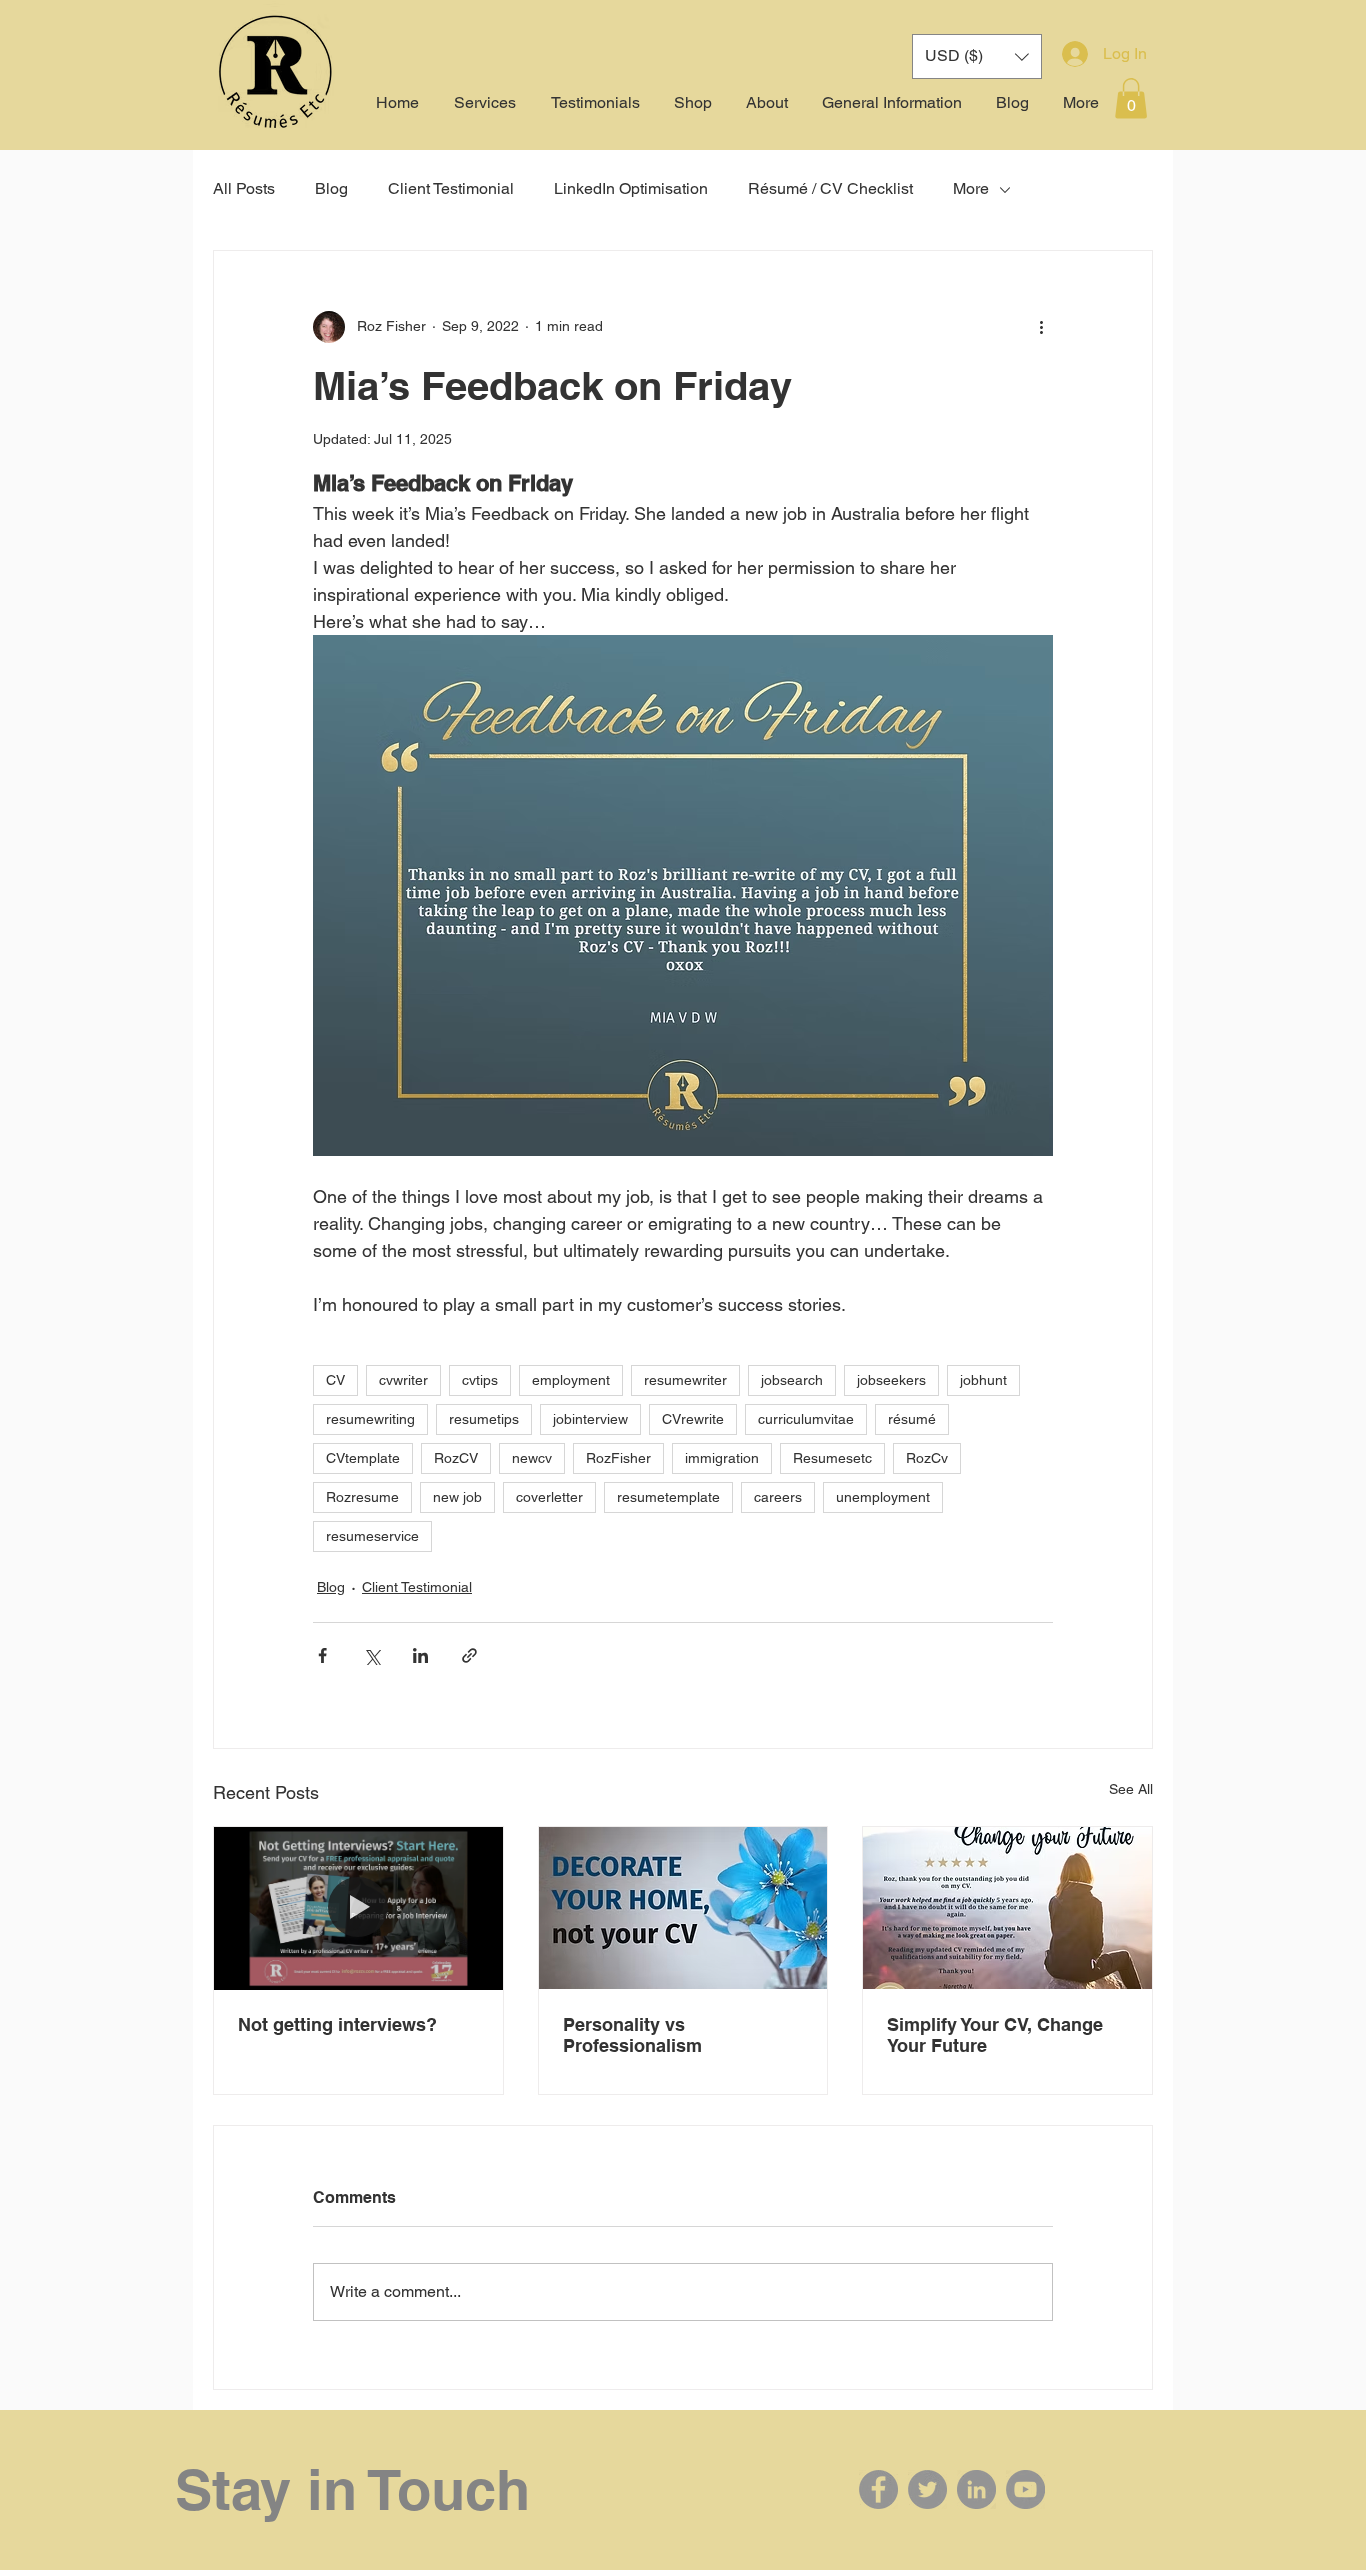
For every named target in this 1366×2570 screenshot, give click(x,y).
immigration (722, 1458)
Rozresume (362, 1497)
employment (571, 1380)
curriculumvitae (806, 1419)
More (971, 188)
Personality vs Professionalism (632, 2035)
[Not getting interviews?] (358, 1908)
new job (457, 1497)
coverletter (549, 1497)
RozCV (456, 1458)
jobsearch (792, 1380)
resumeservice (372, 1536)
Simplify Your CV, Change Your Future (995, 2035)
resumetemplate (668, 1497)
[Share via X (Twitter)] (371, 1655)
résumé (912, 1419)
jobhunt (983, 1380)
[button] (1131, 98)
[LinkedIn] (976, 2489)
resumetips (484, 1419)
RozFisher (618, 1458)
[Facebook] (878, 2489)
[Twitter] (927, 2489)
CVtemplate (363, 1458)
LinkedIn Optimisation (631, 188)
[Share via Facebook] (322, 1655)
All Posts (244, 188)
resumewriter (685, 1380)
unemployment (883, 1497)
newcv (532, 1458)
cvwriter (403, 1380)
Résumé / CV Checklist (830, 188)
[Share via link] (469, 1655)
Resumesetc (832, 1458)
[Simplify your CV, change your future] (1007, 1908)
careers (778, 1497)
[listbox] (977, 56)
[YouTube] (1025, 2489)
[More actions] (1041, 327)
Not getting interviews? (337, 2024)
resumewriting (370, 1419)
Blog (331, 188)
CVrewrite (693, 1419)
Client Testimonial (451, 188)
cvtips (480, 1380)
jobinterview (590, 1419)
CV (335, 1380)
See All (1131, 1789)
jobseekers (891, 1380)
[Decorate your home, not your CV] (683, 1908)
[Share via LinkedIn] (420, 1655)
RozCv (927, 1458)
